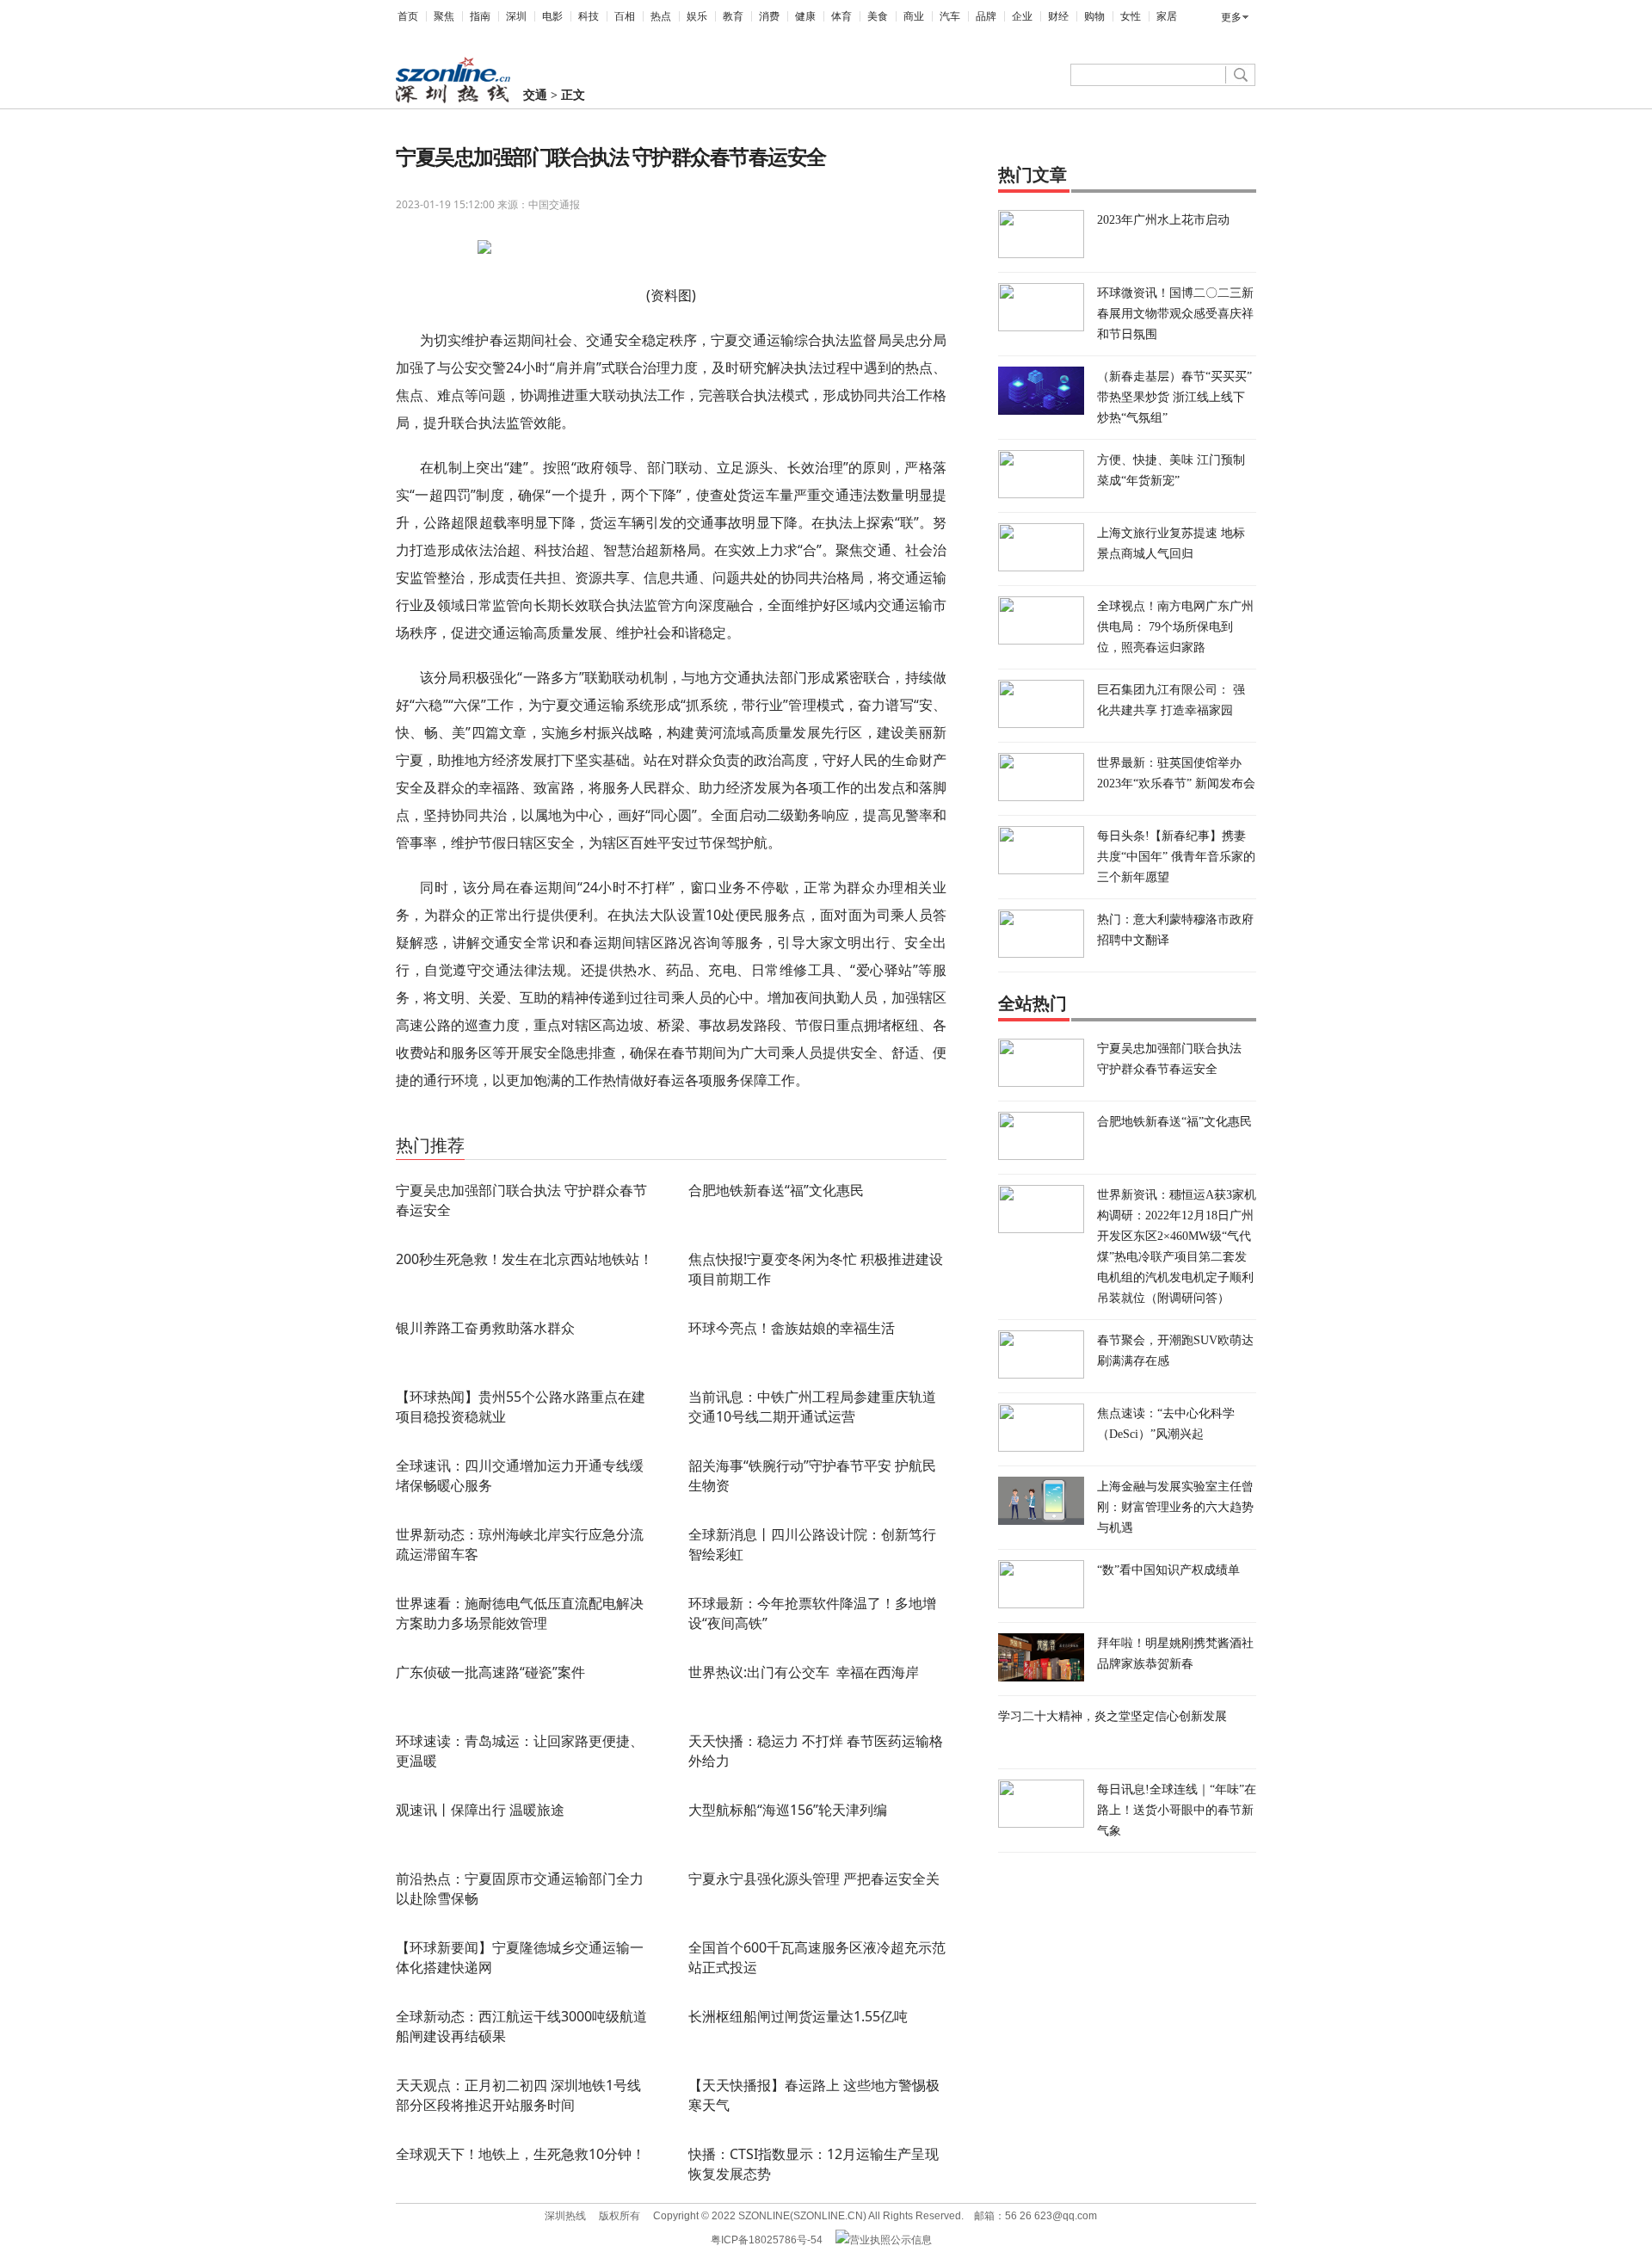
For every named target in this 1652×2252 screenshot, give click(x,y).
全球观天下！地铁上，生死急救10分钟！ (521, 2154)
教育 (733, 16)
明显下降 (548, 1121)
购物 (1094, 16)
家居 (1167, 16)
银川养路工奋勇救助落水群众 (485, 1328)
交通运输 (460, 1121)
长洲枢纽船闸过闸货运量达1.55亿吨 (798, 2016)
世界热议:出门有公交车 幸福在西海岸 (804, 1672)
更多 (1231, 17)
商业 (914, 16)
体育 (841, 16)
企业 (1022, 16)
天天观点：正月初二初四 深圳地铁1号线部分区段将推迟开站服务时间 (518, 2095)
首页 (408, 16)
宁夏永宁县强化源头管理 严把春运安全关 (814, 1879)
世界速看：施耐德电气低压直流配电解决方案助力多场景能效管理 (520, 1613)
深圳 (516, 16)
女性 (1131, 16)
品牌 (986, 16)
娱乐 (697, 16)
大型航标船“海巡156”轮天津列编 (788, 1810)
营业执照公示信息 (891, 2240)
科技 (589, 16)
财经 (1058, 16)
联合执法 (504, 1121)
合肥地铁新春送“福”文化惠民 (776, 1190)
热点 (661, 16)
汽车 (950, 16)
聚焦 (444, 16)
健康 (805, 16)
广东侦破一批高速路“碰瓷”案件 (490, 1672)
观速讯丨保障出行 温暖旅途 (480, 1810)
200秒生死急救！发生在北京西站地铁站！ (524, 1259)
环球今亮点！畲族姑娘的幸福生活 (792, 1328)
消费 (769, 16)
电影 (552, 16)
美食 (878, 16)
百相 (625, 16)
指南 (480, 16)
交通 (535, 95)
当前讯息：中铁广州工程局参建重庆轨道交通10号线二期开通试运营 (812, 1407)
